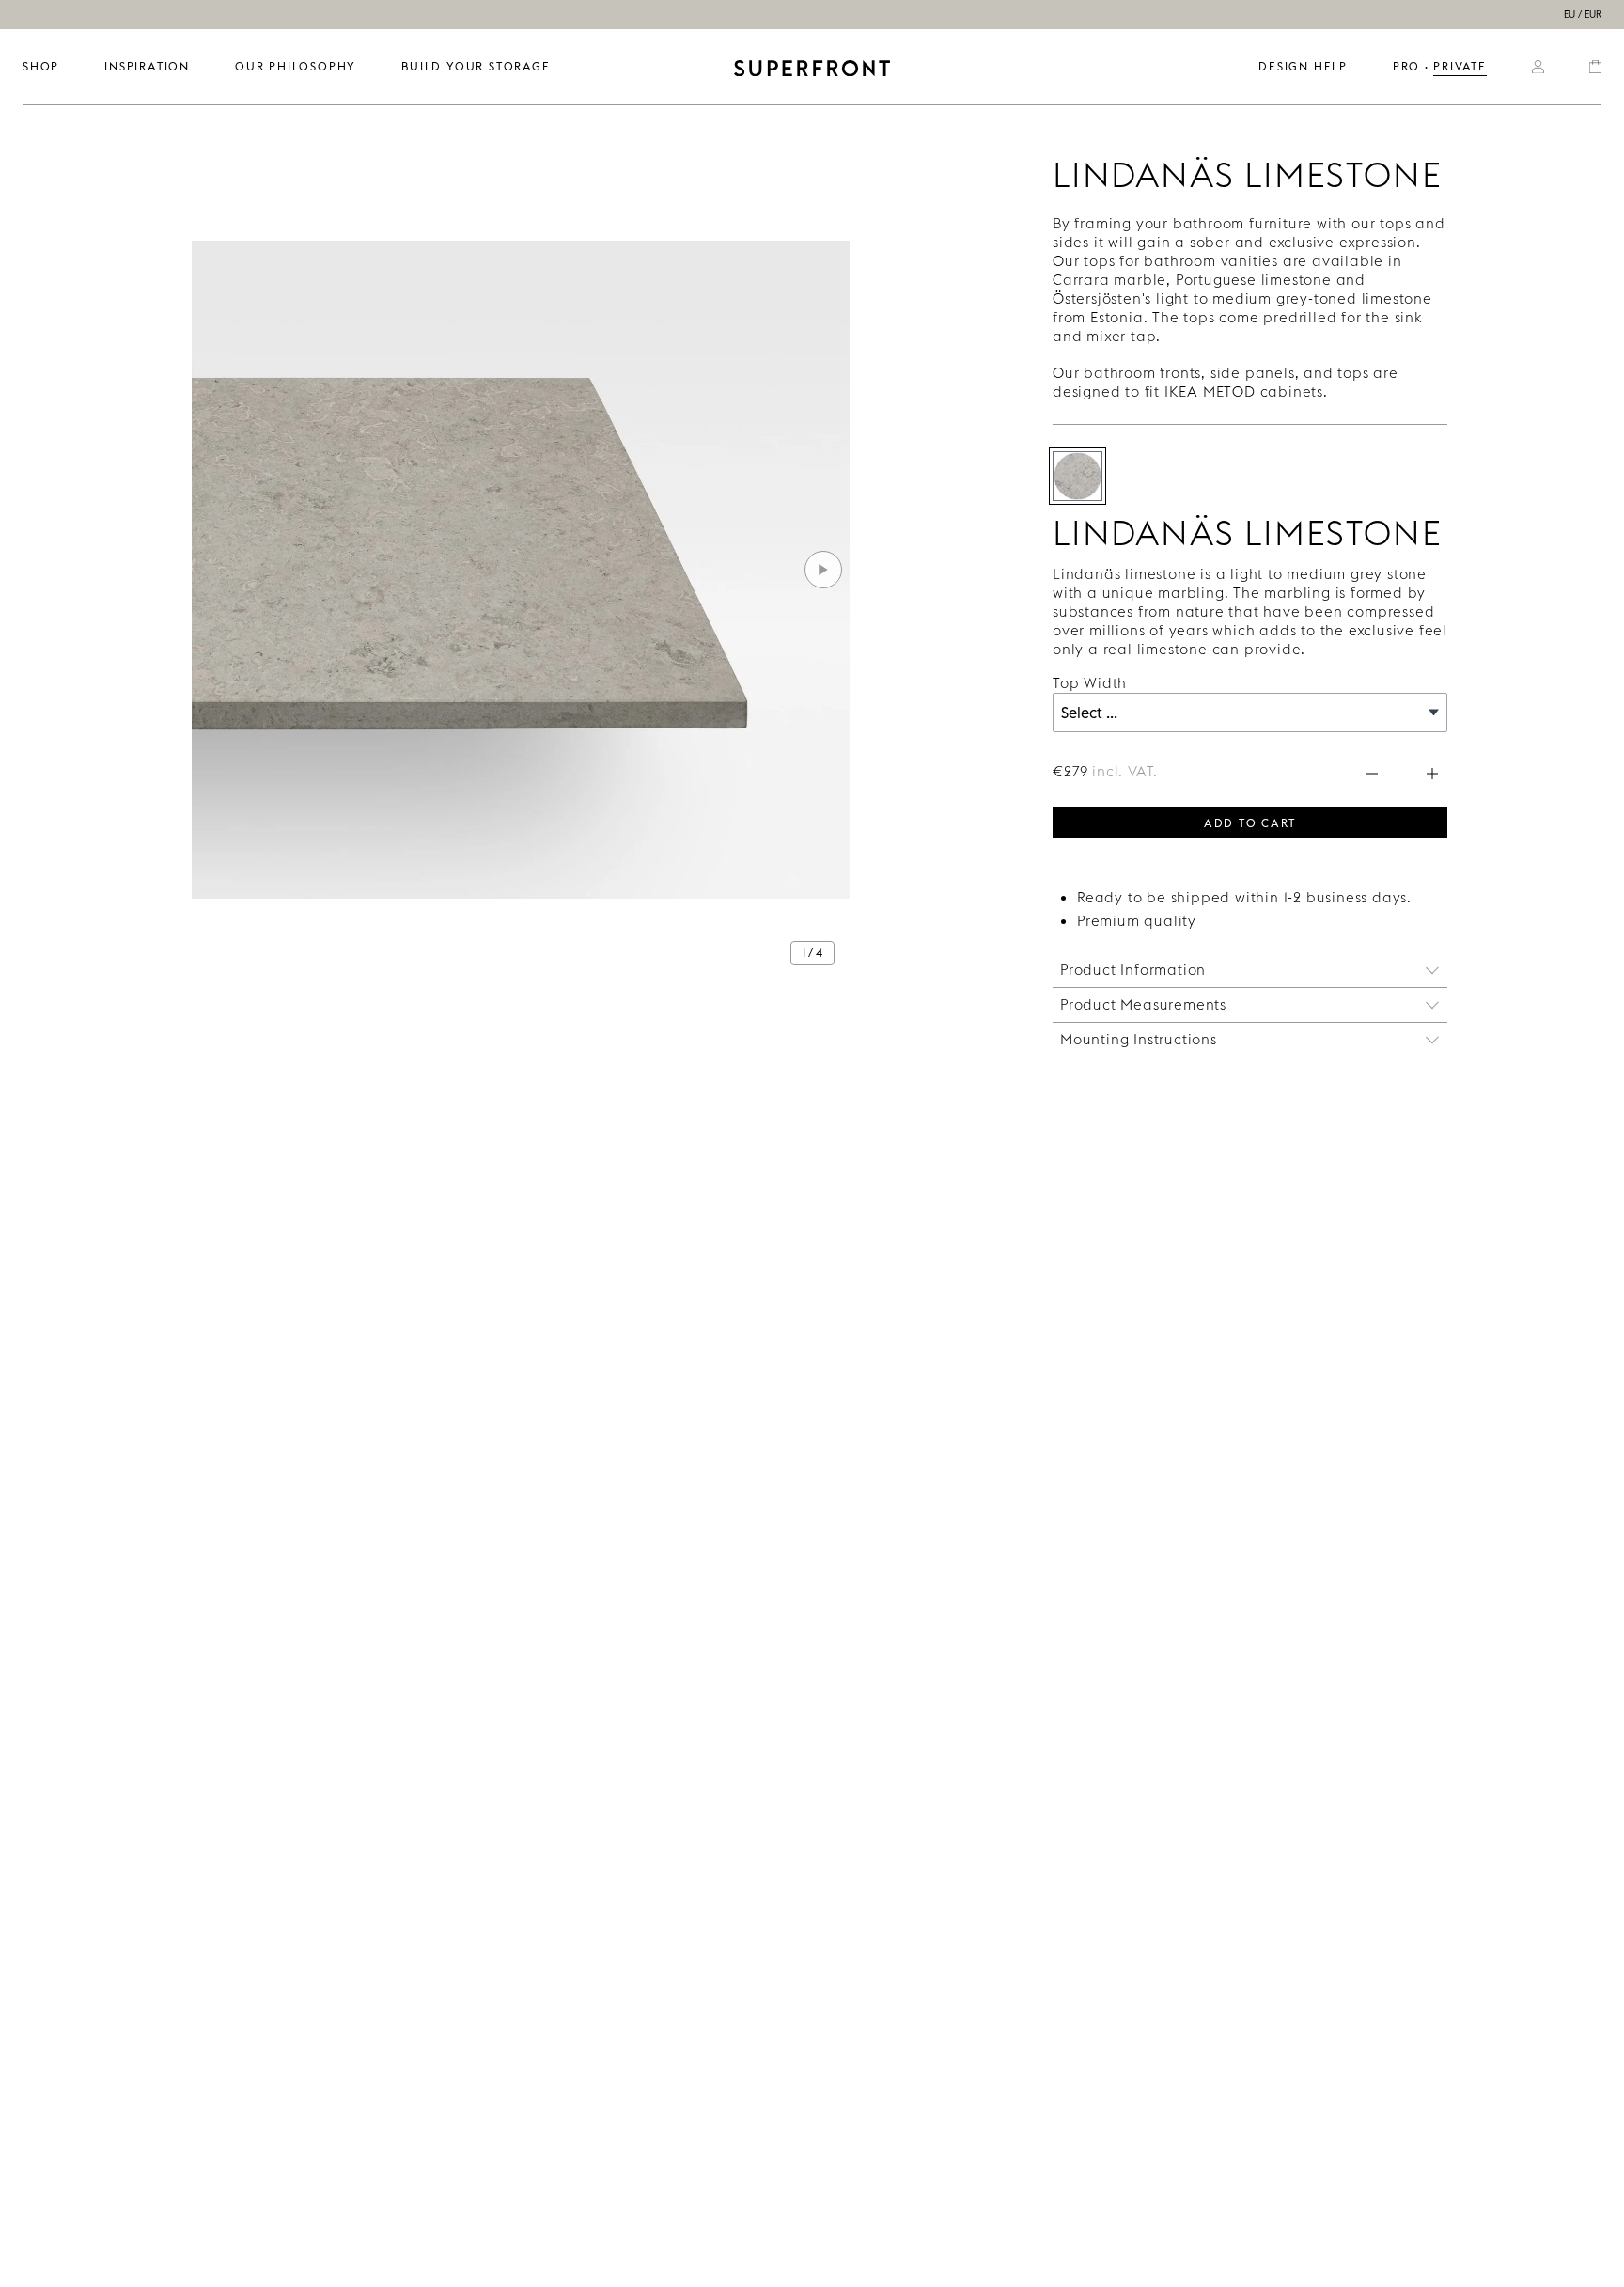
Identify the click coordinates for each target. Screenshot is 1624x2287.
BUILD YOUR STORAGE (476, 66)
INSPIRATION (147, 66)
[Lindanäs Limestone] (1077, 476)
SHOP (41, 66)
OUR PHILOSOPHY (296, 66)
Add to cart (1250, 822)
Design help (1303, 66)
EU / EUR (1583, 15)
